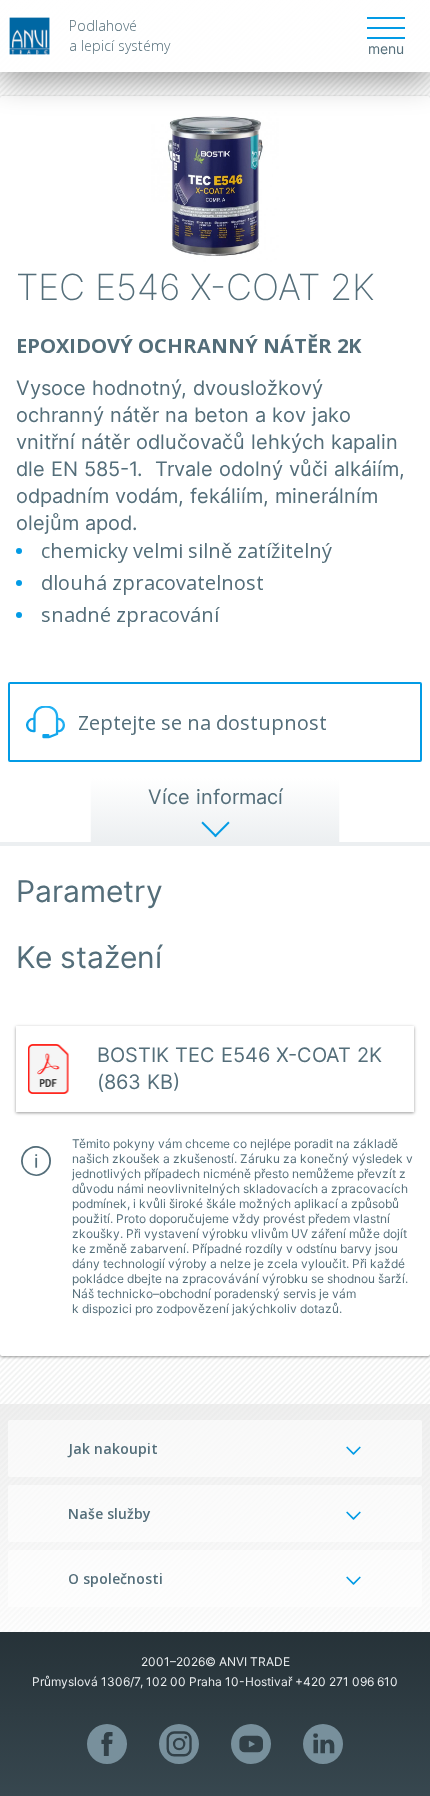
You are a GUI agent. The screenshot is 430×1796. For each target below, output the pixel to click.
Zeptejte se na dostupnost (202, 722)
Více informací (215, 797)
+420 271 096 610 (346, 1681)
